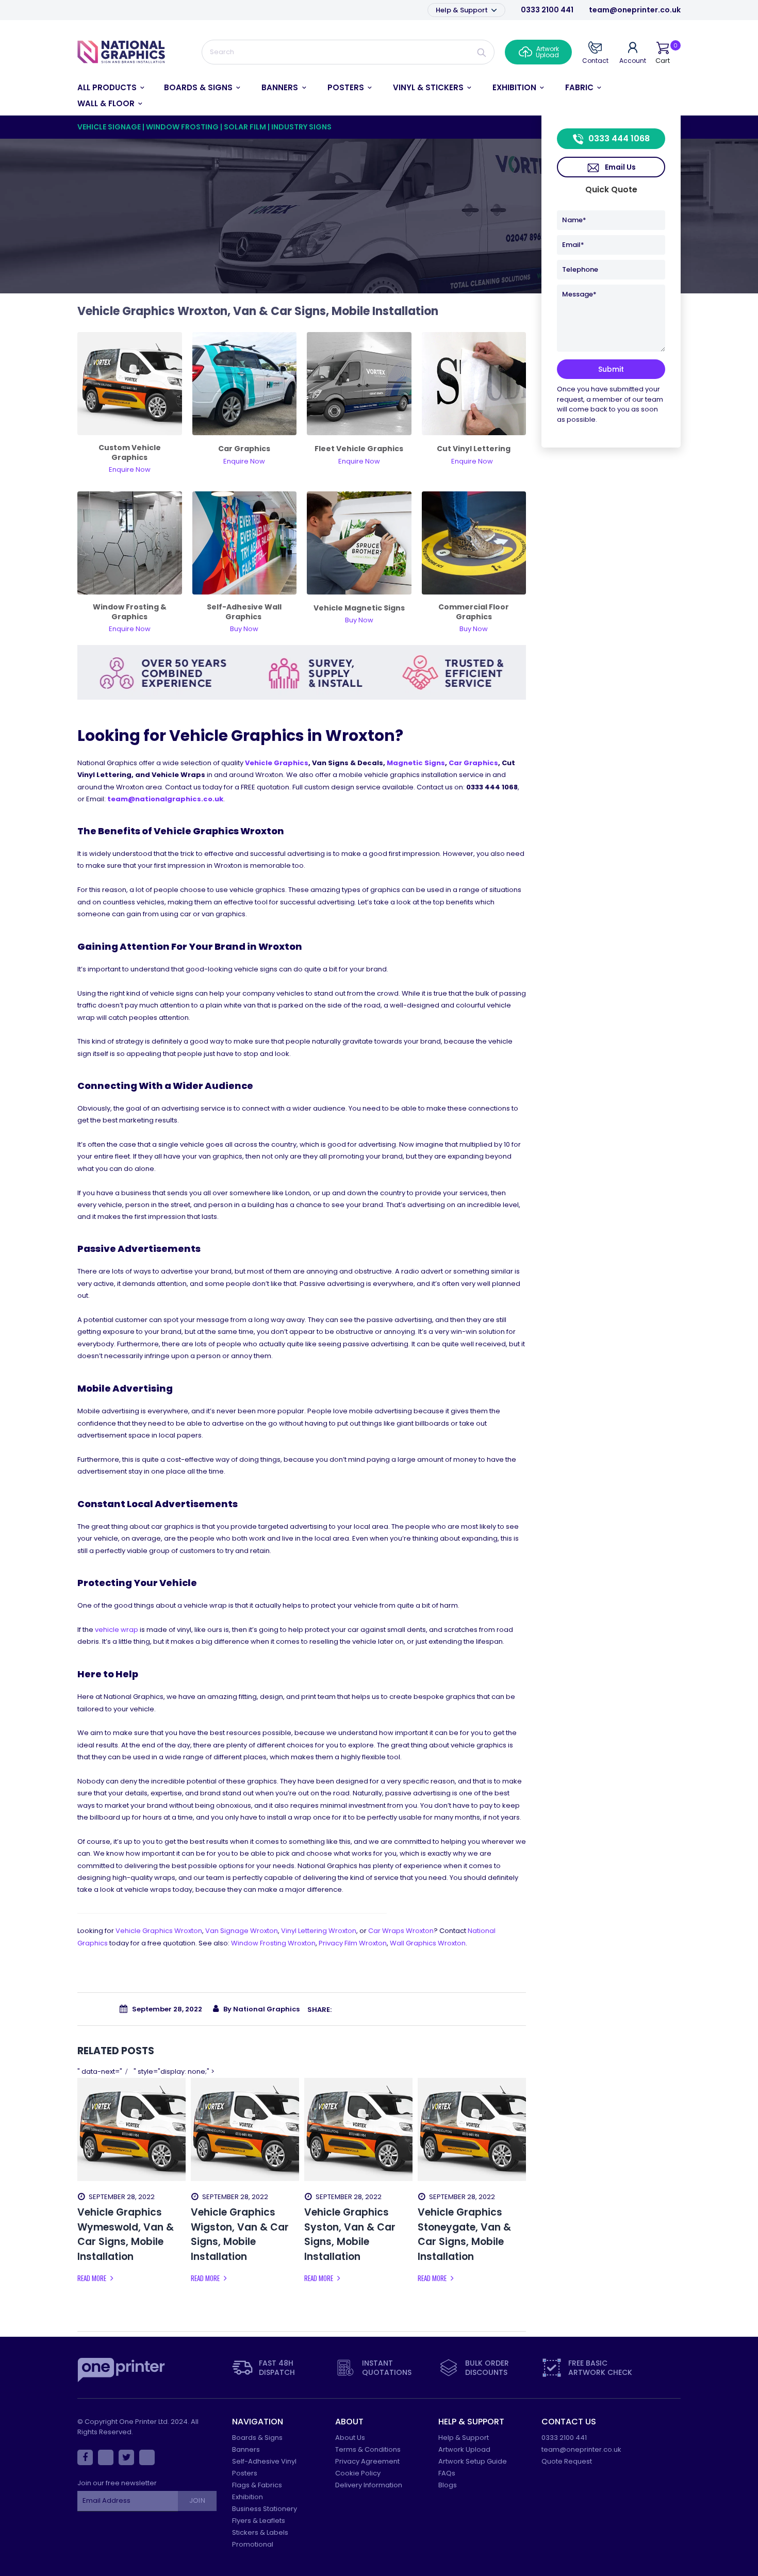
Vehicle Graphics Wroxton (159, 1931)
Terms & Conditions (368, 2449)
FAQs (447, 2473)
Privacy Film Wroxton (353, 1943)
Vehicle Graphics (277, 763)
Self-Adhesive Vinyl (264, 2461)
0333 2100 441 (547, 10)
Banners (246, 2449)
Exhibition (248, 2497)
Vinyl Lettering (319, 1931)
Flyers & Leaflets (259, 2521)
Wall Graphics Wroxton (428, 1943)
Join (197, 2500)
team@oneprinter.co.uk (635, 10)
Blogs (448, 2485)
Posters (245, 2473)
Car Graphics (473, 763)
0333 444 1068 (619, 138)
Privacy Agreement (367, 2461)
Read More (93, 2278)
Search (482, 52)
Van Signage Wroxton (242, 1931)
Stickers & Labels (260, 2532)
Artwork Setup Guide (473, 2461)
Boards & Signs (257, 2438)
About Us (350, 2438)
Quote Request (567, 2461)
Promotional (253, 2544)
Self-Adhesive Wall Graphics (244, 612)
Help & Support (463, 10)
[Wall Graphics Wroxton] (245, 542)
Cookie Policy (358, 2473)
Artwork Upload (464, 2449)
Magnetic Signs (416, 763)
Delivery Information (369, 2485)
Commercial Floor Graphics (474, 612)
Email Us (620, 167)
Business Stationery (265, 2509)
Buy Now (474, 629)
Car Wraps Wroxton (401, 1931)
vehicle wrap (117, 1630)
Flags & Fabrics (257, 2485)
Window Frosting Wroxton (273, 1943)
